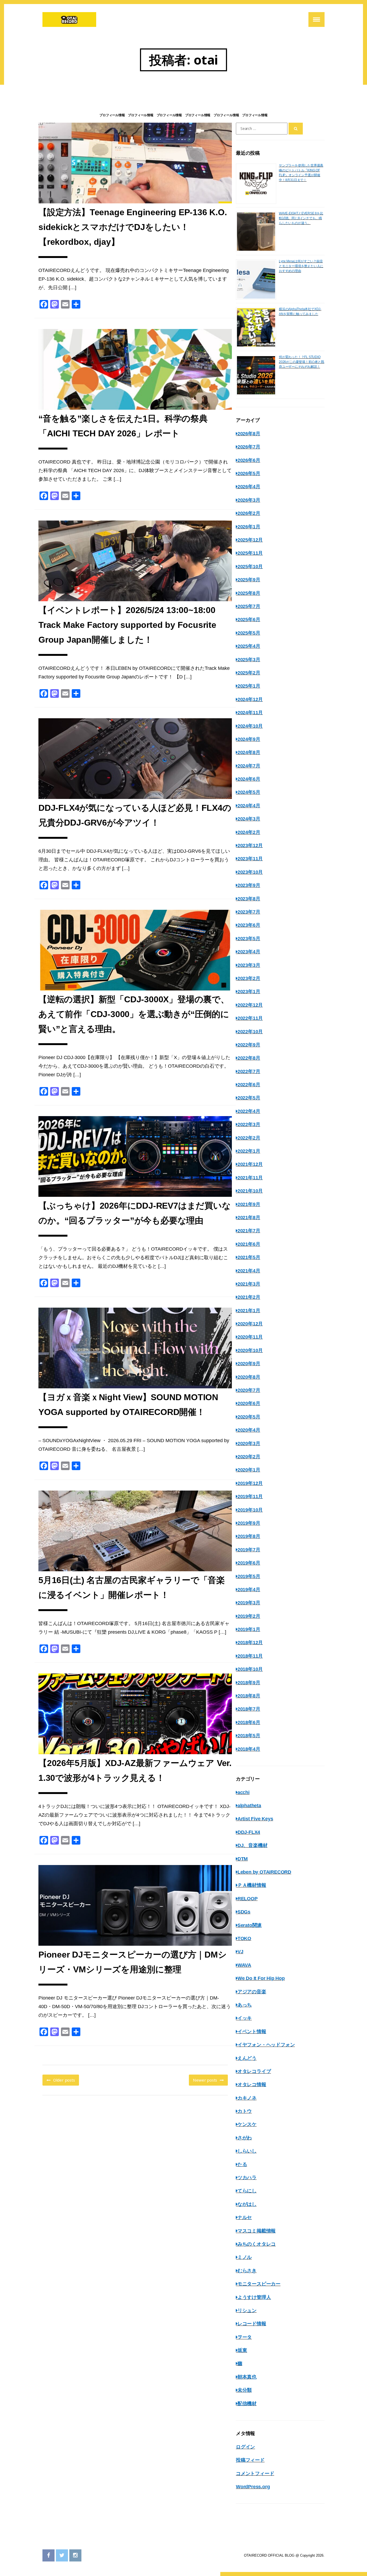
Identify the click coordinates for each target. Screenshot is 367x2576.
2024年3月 (249, 819)
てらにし (247, 2191)
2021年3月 (249, 1284)
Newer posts (205, 2080)
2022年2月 (249, 1138)
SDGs (244, 1912)
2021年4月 (249, 1271)
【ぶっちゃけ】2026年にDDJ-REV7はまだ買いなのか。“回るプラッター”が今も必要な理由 (135, 1213)
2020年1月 (249, 1470)
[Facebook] (48, 2555)
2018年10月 (250, 1669)
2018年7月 (249, 1709)
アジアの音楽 (252, 1992)
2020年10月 (250, 1350)
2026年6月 (249, 460)
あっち (245, 2005)
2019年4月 (249, 1590)
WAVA (244, 1965)
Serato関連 (250, 1925)
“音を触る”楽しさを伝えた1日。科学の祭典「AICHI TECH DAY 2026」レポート (123, 426)
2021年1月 (249, 1311)
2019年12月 (250, 1483)
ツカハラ (247, 2178)
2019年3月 (249, 1603)
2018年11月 (250, 1656)
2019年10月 (250, 1510)
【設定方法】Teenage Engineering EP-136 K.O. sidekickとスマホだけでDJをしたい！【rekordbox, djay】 (133, 227)
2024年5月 (249, 792)
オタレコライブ (254, 2071)
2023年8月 (249, 899)
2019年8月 (249, 1536)
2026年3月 (249, 500)
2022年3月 (249, 1124)
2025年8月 (249, 593)
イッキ (245, 2018)
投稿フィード (250, 2460)
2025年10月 (250, 567)
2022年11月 (250, 1018)
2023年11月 (250, 859)
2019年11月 (250, 1496)
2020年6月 (249, 1403)
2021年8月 (249, 1218)
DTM (243, 1859)
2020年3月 (249, 1443)
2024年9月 (249, 739)
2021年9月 (249, 1204)
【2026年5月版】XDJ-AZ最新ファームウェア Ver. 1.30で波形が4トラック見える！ (135, 1770)
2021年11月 (250, 1178)
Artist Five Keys (255, 1819)
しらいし (247, 2151)
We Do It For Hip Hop (261, 1978)
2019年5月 (249, 1576)
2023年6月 (249, 925)
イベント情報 (252, 2032)
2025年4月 (249, 646)
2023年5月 (249, 939)
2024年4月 (249, 806)
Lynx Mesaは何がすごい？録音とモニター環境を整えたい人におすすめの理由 (301, 266)
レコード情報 (252, 2324)
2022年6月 (249, 1085)
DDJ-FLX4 (249, 1832)
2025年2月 (249, 673)
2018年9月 (249, 1683)
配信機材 (247, 2404)
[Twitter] (62, 2555)
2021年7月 (249, 1231)
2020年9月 (249, 1364)
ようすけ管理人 (254, 2297)
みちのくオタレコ (257, 2244)
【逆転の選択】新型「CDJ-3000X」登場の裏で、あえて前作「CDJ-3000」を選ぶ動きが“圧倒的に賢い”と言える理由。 (134, 1014)
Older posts (64, 2080)
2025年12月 (250, 540)
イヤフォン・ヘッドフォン (266, 2045)
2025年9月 (249, 580)
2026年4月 (249, 487)
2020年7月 (249, 1390)
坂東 (242, 2350)
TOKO (244, 1938)
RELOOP (248, 1899)
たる (242, 2164)
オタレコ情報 (252, 2085)
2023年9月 (249, 885)
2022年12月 (250, 1005)
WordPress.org (253, 2487)
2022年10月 (250, 1032)
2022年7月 (249, 1071)
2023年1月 (249, 992)
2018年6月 (249, 1722)
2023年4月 (249, 952)
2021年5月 (249, 1257)
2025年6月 (249, 620)
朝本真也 (247, 2377)
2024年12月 (250, 699)
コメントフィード (255, 2474)
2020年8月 (249, 1377)
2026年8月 (249, 434)
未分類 (245, 2390)
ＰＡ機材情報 (252, 1885)
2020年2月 (249, 1457)
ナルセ (245, 2217)
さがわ (245, 2138)
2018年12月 (250, 1643)
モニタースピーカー (259, 2284)
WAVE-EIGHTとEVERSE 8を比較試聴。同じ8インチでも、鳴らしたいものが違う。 (301, 218)
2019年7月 (249, 1550)
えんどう (247, 2058)
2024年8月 (249, 752)
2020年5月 (249, 1417)
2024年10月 (250, 726)
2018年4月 (249, 1749)
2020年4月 (249, 1430)
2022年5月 (249, 1098)
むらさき (247, 2271)
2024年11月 (250, 713)
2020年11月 (250, 1337)
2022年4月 (249, 1111)
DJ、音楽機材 (252, 1845)
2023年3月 (249, 965)
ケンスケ (247, 2124)
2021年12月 (250, 1164)
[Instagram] (75, 2555)
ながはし (247, 2204)
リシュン (247, 2310)
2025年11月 (250, 553)
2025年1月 (249, 686)
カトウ (245, 2111)
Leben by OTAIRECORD (264, 1872)
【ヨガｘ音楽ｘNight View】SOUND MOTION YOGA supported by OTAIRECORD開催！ (128, 1405)
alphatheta (249, 1806)
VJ (240, 1952)
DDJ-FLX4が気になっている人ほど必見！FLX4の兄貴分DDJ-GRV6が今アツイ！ (135, 815)
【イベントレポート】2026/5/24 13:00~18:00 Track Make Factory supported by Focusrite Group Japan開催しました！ (127, 625)
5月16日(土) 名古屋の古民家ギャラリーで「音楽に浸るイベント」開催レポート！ (132, 1588)
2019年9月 (249, 1523)
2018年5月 (249, 1736)
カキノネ (247, 2098)
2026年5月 (249, 473)
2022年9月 (249, 1045)
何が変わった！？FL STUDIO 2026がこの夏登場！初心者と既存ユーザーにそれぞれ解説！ (302, 362)
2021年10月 (250, 1191)
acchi (244, 1792)
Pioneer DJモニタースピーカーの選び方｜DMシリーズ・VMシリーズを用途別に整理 (133, 1962)
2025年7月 (249, 606)
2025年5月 (249, 633)
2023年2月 (249, 978)
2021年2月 (249, 1297)
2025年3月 (249, 660)
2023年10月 (250, 872)
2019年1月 (249, 1629)
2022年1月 (249, 1151)
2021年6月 (249, 1244)
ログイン (245, 2447)
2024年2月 (249, 832)
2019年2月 (249, 1616)
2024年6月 (249, 779)
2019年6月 (249, 1563)
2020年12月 (250, 1324)
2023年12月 (250, 845)
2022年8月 (249, 1058)
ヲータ (245, 2337)
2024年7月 (249, 766)
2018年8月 (249, 1696)
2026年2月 (249, 513)
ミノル (245, 2257)
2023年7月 (249, 912)
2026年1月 (249, 527)
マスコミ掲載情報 (257, 2231)
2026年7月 (249, 447)
